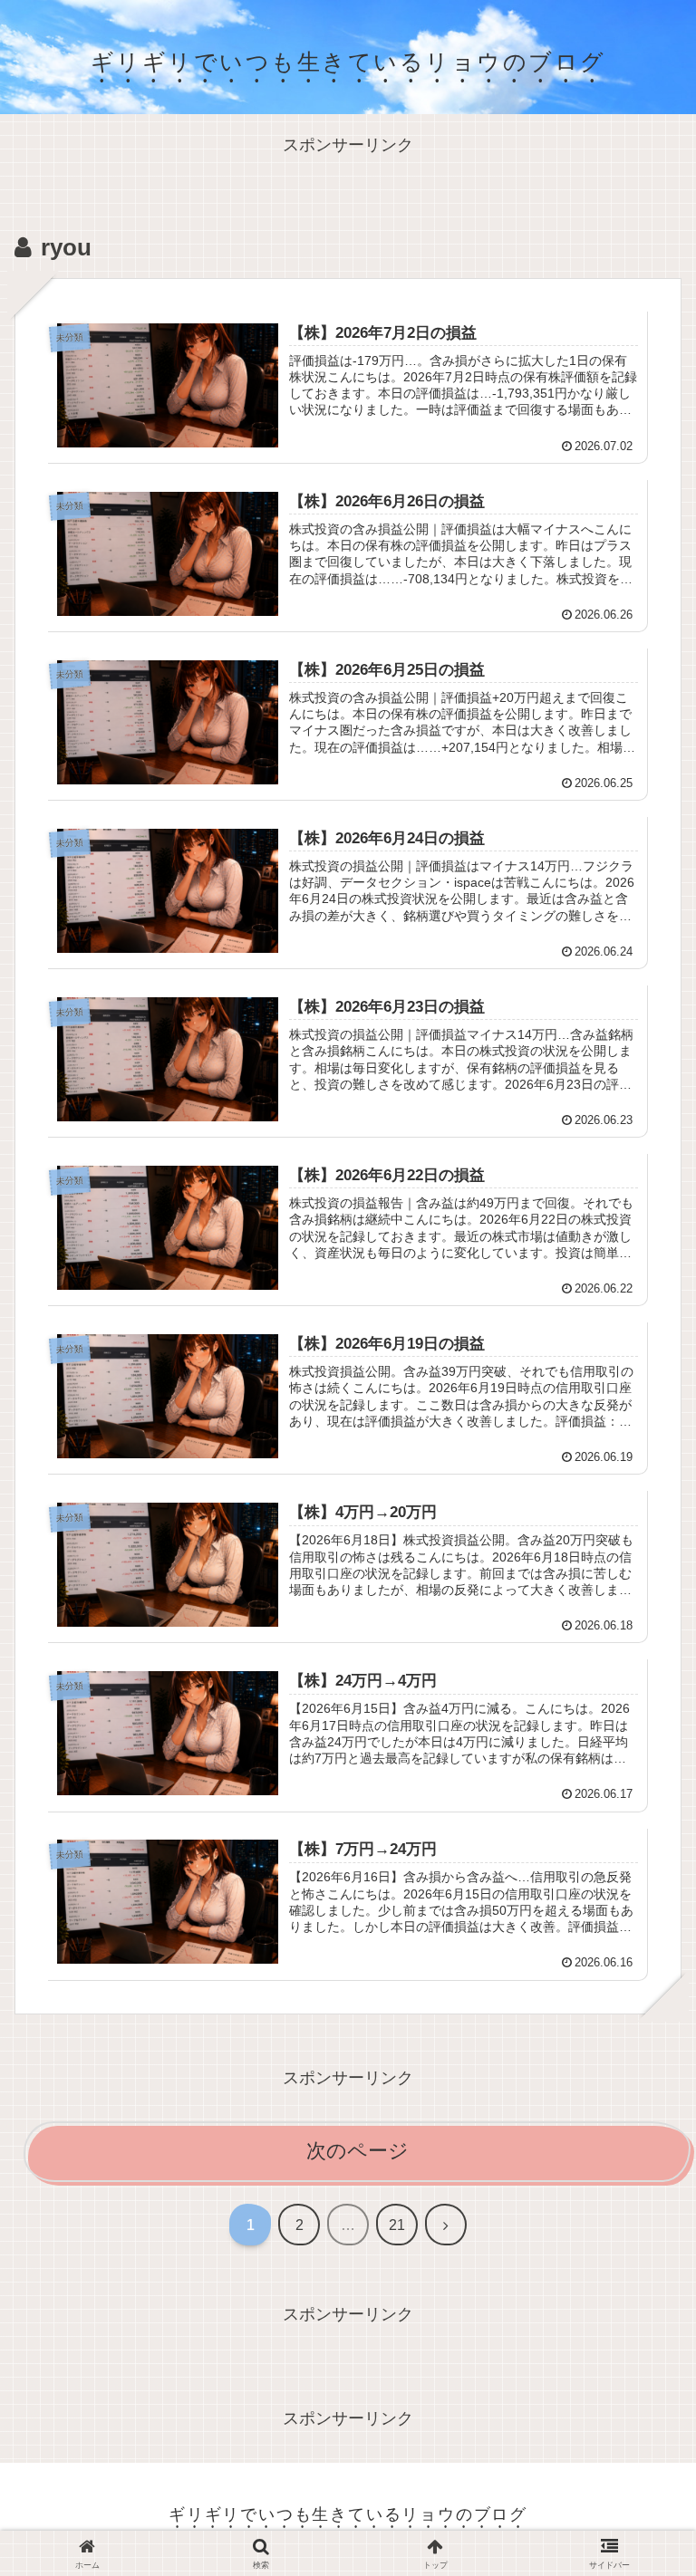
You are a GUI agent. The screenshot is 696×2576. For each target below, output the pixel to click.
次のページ (358, 2151)
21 (397, 2225)
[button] (639, 2428)
